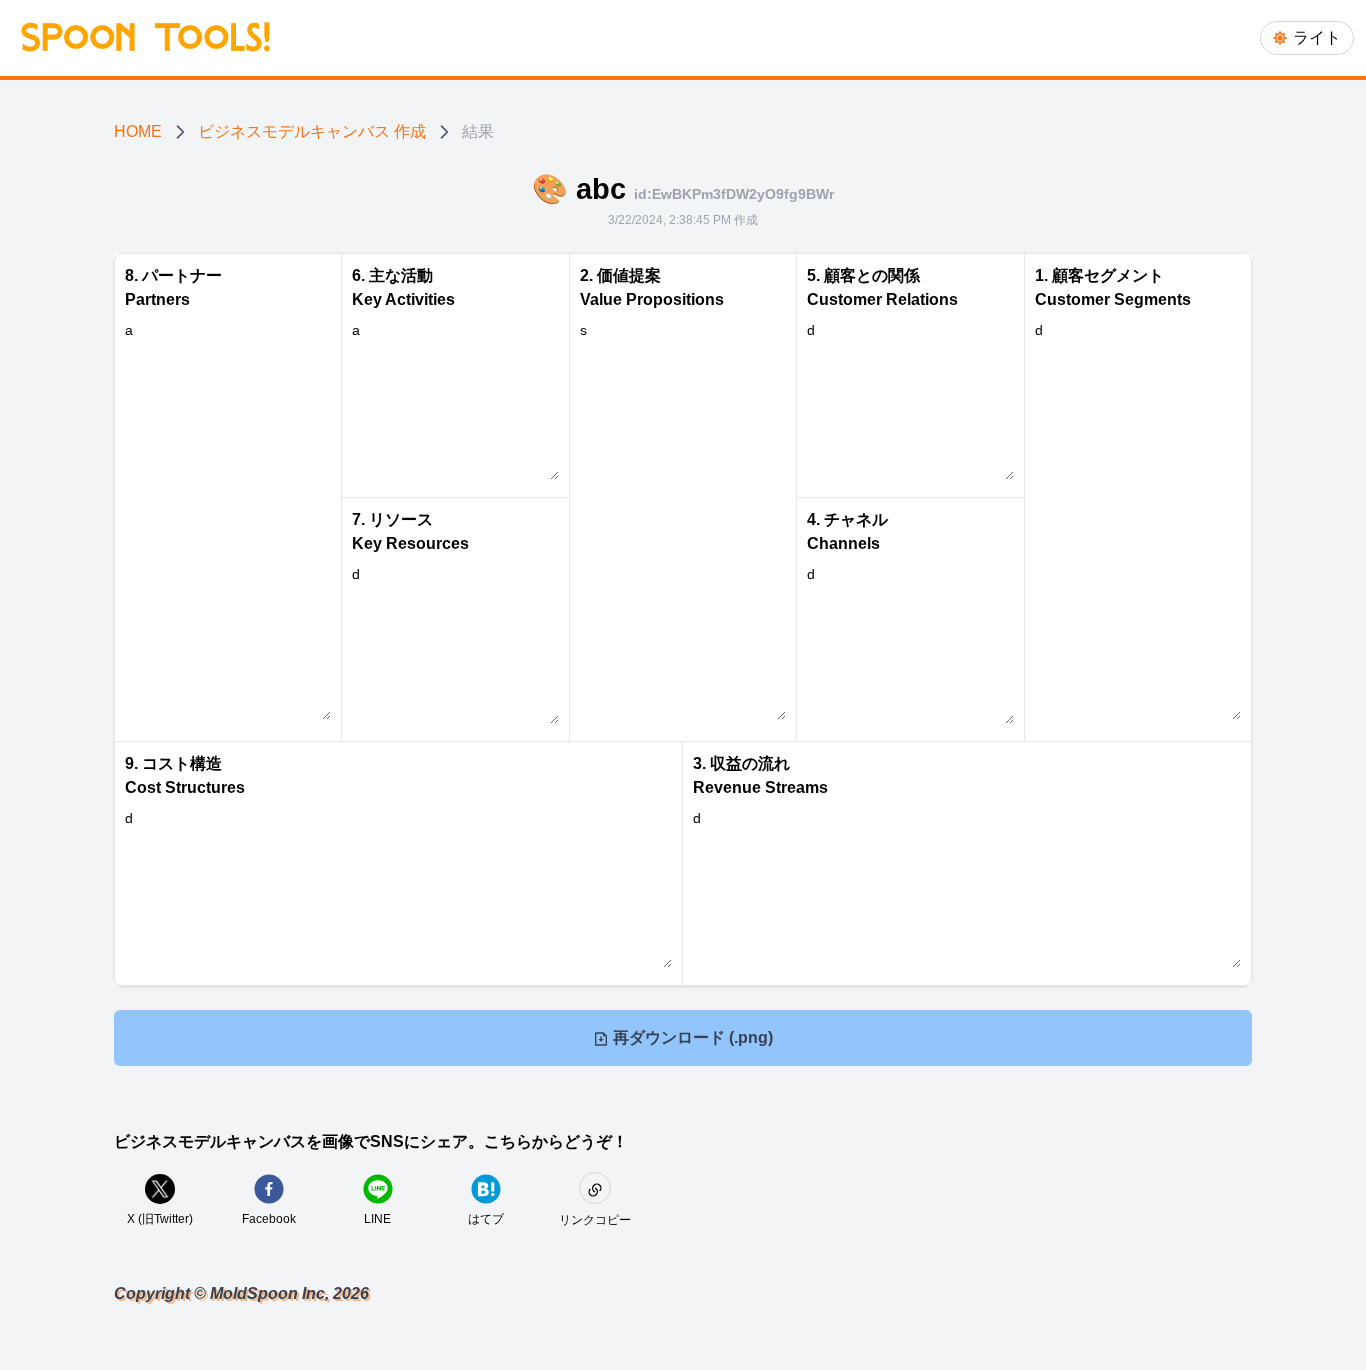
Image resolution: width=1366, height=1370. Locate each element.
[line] (378, 1189)
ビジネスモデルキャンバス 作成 (312, 131)
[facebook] (269, 1189)
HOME (138, 131)
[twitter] (160, 1189)
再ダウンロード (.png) (691, 1037)
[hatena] (486, 1189)
